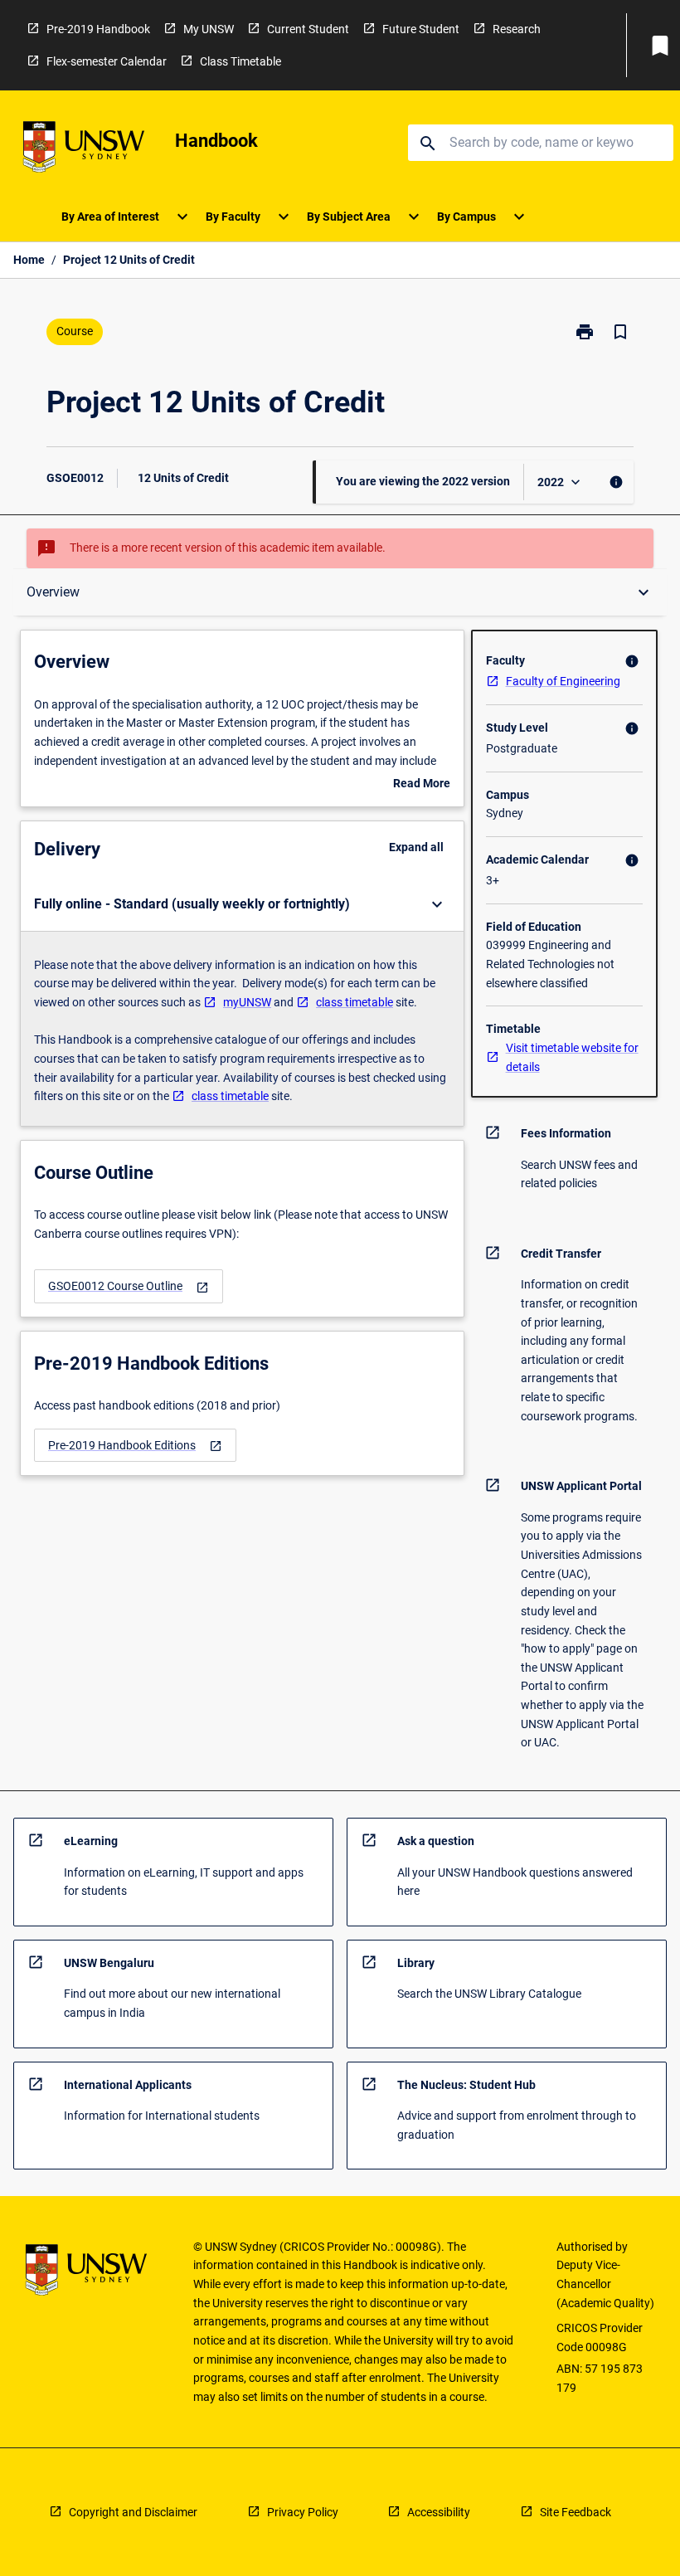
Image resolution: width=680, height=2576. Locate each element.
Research (517, 29)
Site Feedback (576, 2512)
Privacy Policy (303, 2512)
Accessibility (439, 2512)
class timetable (355, 1002)
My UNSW (209, 29)
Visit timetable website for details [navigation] (572, 1057)
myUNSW (247, 1002)
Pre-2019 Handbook (98, 29)
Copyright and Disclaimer (133, 2512)
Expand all (416, 847)
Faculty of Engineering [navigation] (563, 681)
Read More (422, 785)
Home (29, 260)
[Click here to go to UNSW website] (84, 150)
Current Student (308, 29)
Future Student (421, 29)
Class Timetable (240, 61)
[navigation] (129, 1286)
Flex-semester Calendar (107, 61)
